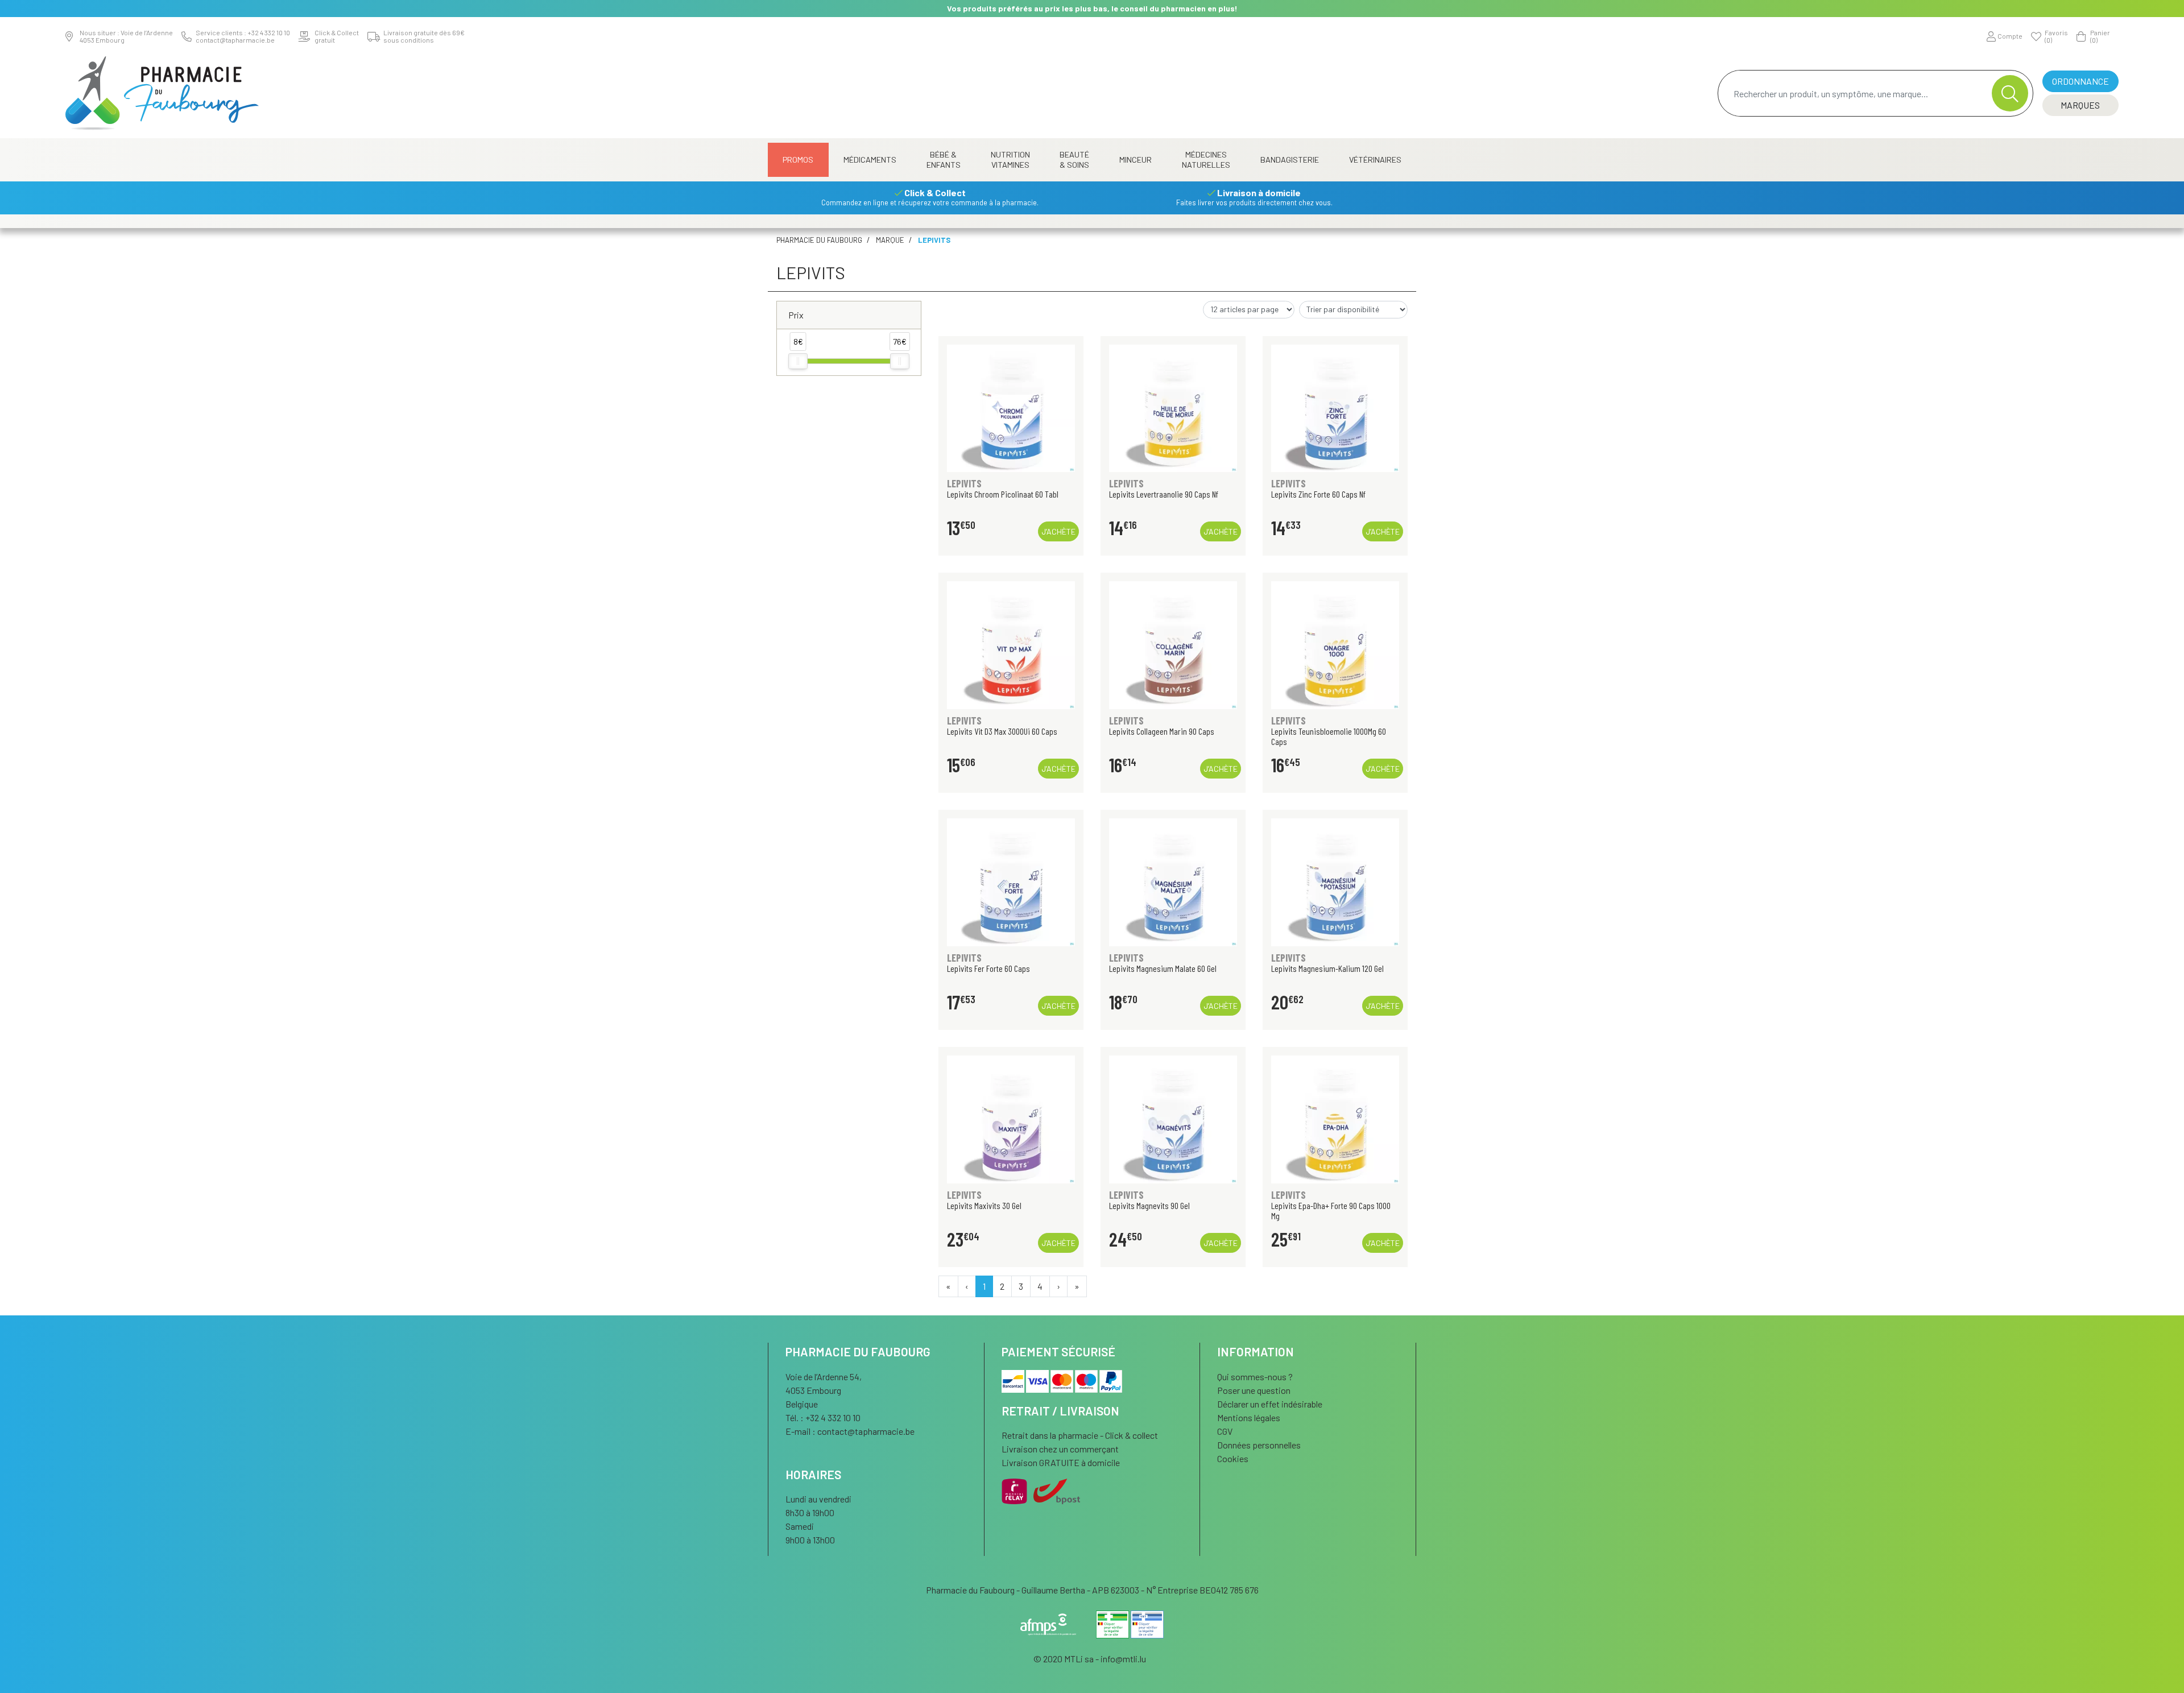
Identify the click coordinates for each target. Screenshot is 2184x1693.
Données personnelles (1259, 1445)
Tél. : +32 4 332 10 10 (823, 1417)
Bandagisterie (1290, 160)
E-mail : (850, 1431)
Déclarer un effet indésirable (1270, 1404)
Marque (890, 240)
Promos (798, 160)
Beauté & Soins (1074, 160)
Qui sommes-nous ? (1255, 1377)
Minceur (1136, 160)
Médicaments (870, 160)
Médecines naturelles (1206, 160)
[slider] (798, 361)
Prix (796, 315)
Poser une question (1254, 1390)
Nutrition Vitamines (1010, 160)
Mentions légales (1249, 1417)
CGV (1225, 1431)
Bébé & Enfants (944, 160)
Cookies (1233, 1458)
